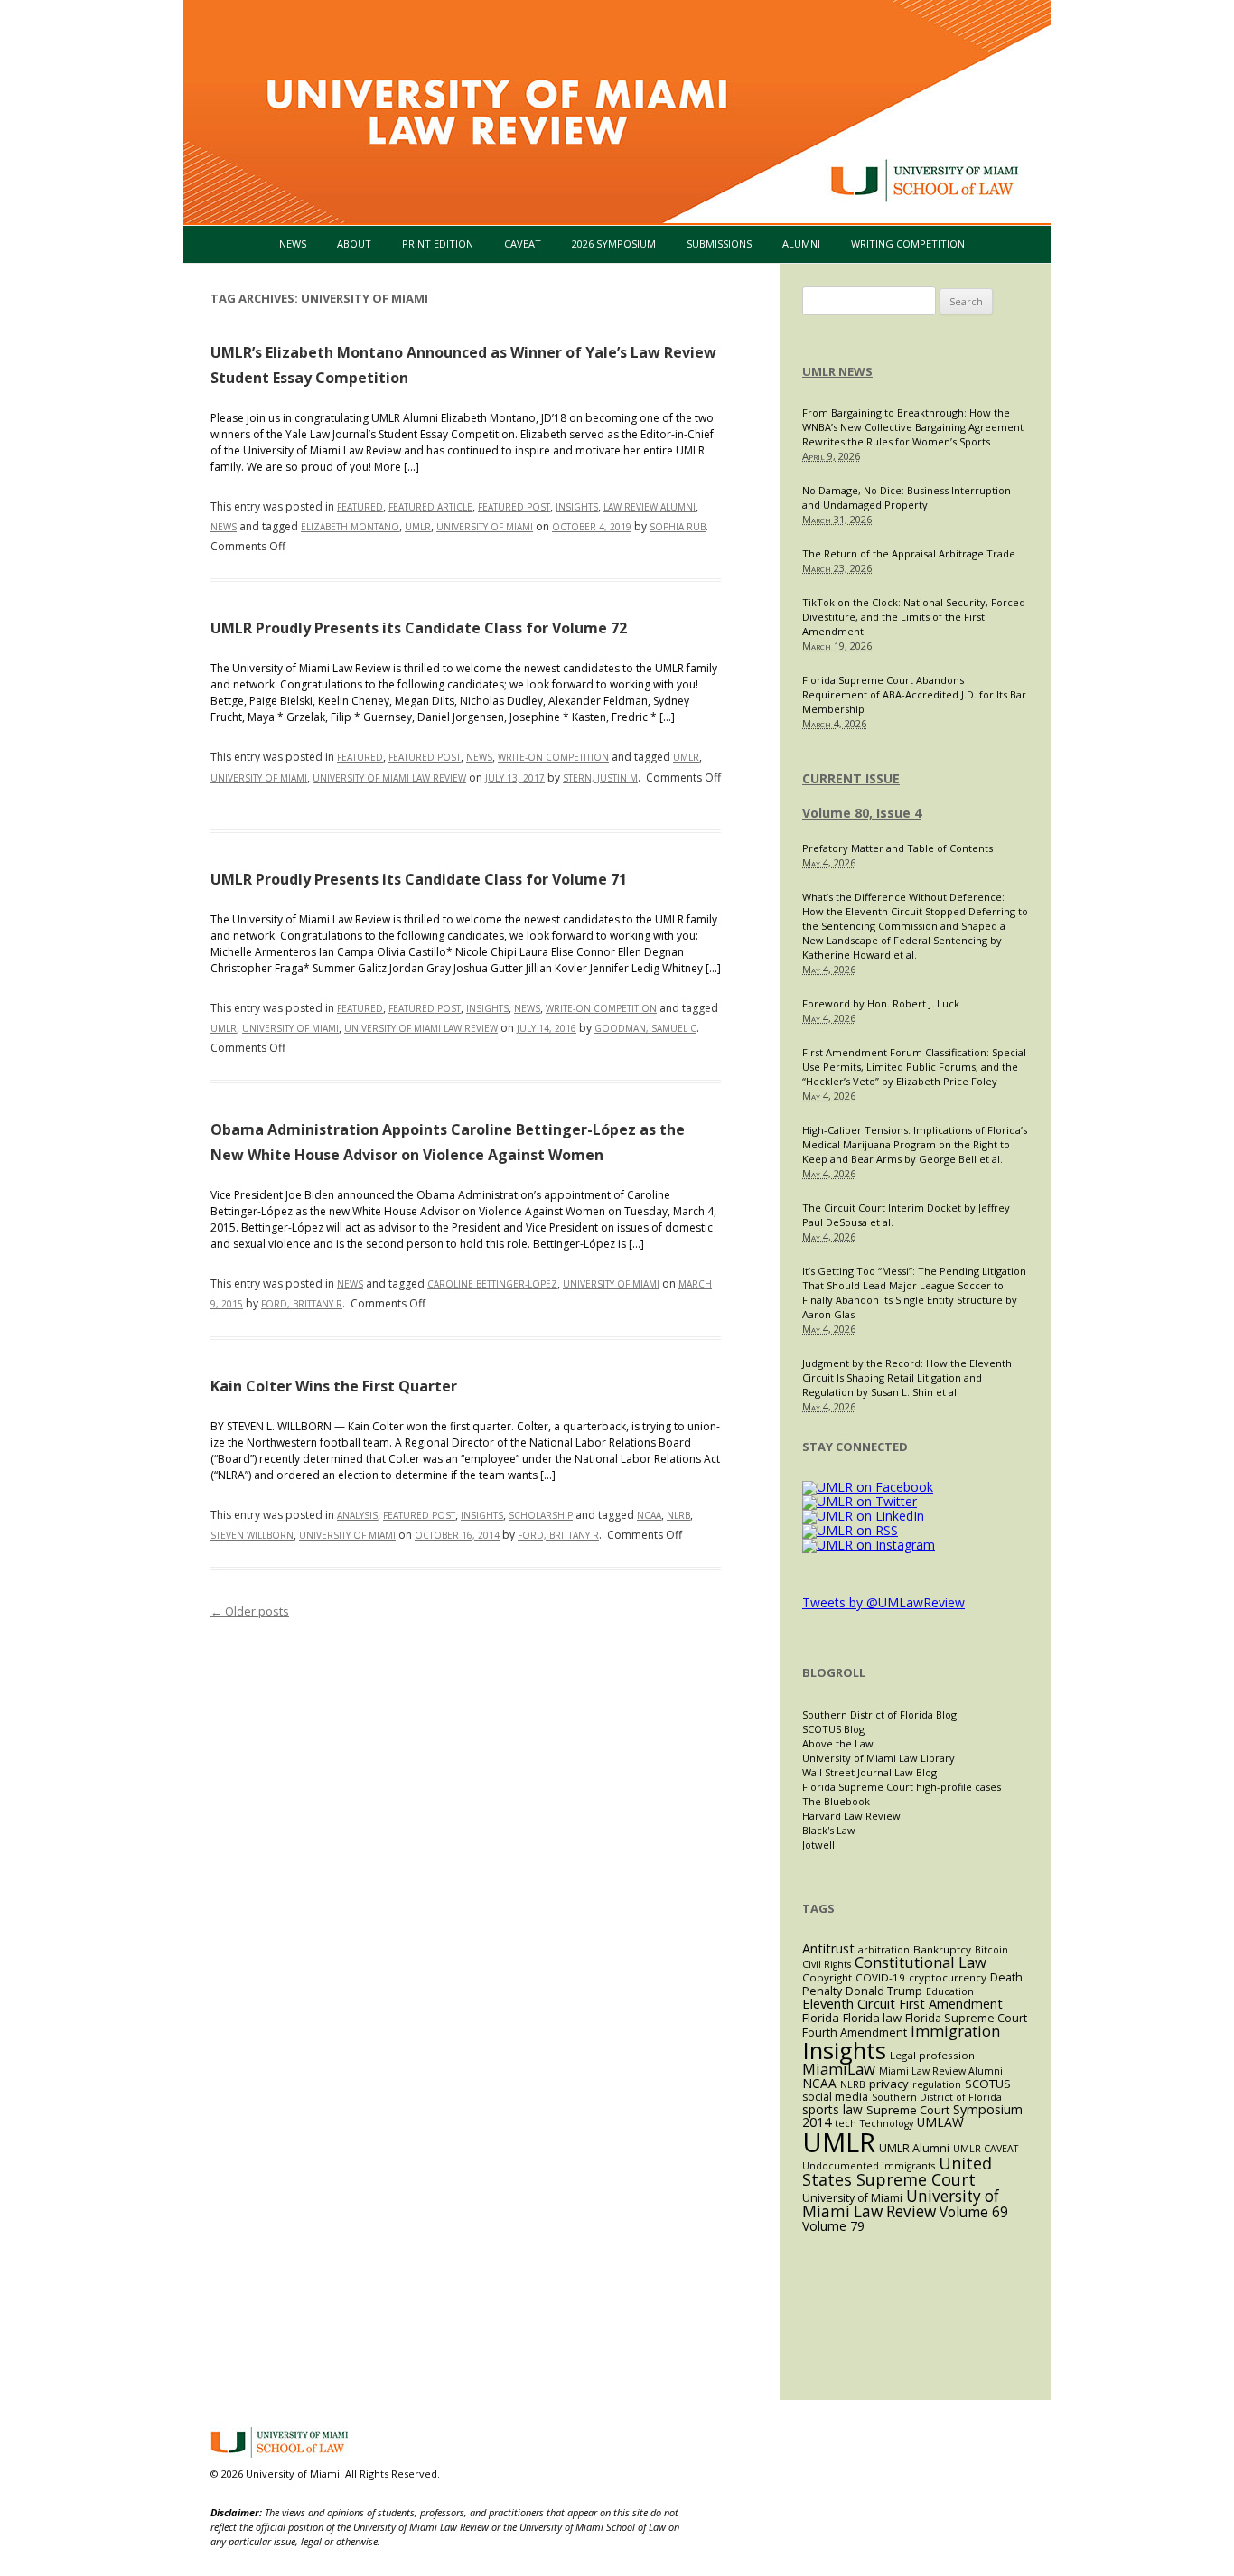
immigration (955, 2031)
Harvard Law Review (851, 1816)
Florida (821, 2018)
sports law (832, 2109)
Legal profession (932, 2055)
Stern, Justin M (600, 778)
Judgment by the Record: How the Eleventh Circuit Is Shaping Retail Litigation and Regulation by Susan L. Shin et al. (907, 1377)
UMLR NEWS (837, 371)
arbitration (884, 1950)
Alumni (801, 244)
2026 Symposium (614, 244)
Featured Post (514, 507)
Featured (360, 507)
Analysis (357, 1515)
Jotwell (818, 1845)
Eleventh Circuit (849, 2003)
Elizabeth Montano (350, 527)
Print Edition (438, 244)
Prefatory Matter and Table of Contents (897, 848)
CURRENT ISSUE (851, 778)
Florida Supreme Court (966, 2018)
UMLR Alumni (914, 2148)
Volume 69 (974, 2212)
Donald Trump (884, 1991)
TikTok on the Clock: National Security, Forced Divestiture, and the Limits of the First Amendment (914, 617)
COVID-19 (880, 1977)
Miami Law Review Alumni (941, 2071)
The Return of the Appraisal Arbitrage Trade (909, 553)
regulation (937, 2084)
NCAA (649, 1515)
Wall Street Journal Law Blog (869, 1772)
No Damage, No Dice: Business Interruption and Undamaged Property (907, 497)
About (354, 244)
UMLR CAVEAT (986, 2149)
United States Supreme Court (897, 2171)
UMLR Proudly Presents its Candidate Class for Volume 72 (419, 628)
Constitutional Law (921, 1962)
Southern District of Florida (937, 2097)
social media (835, 2097)
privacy (889, 2084)
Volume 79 (833, 2226)
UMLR (418, 527)
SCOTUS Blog (833, 1729)
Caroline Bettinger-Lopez (492, 1284)
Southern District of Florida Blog (879, 1714)
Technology (887, 2123)
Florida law (872, 2018)
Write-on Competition (553, 757)
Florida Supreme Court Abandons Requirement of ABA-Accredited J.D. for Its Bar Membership (914, 694)
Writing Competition (908, 244)
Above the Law (838, 1743)
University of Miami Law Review (389, 778)
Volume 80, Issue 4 (862, 813)
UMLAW (940, 2122)
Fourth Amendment (855, 2033)
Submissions (719, 244)
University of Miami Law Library (879, 1758)
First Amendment (951, 2004)
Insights (577, 507)
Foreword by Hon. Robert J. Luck (881, 1003)
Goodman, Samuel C (645, 1028)
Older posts (250, 1611)
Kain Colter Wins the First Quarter (334, 1386)
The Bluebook (836, 1801)
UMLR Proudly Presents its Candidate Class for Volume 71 (419, 879)
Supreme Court (908, 2110)
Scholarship (541, 1515)
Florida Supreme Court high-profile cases (902, 1787)
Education (950, 1991)
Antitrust (828, 1948)
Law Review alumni (650, 507)
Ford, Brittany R (302, 1304)
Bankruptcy (942, 1949)
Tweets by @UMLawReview (883, 1602)
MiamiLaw (839, 2069)
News (293, 244)
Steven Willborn (252, 1535)
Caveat (523, 244)
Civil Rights (827, 1964)
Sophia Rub (678, 527)
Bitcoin (991, 1950)
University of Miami (485, 527)
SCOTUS (988, 2084)
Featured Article (430, 507)
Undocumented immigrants (869, 2166)
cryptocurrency (948, 1977)
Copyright (827, 1977)
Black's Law (829, 1830)
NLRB (678, 1515)
